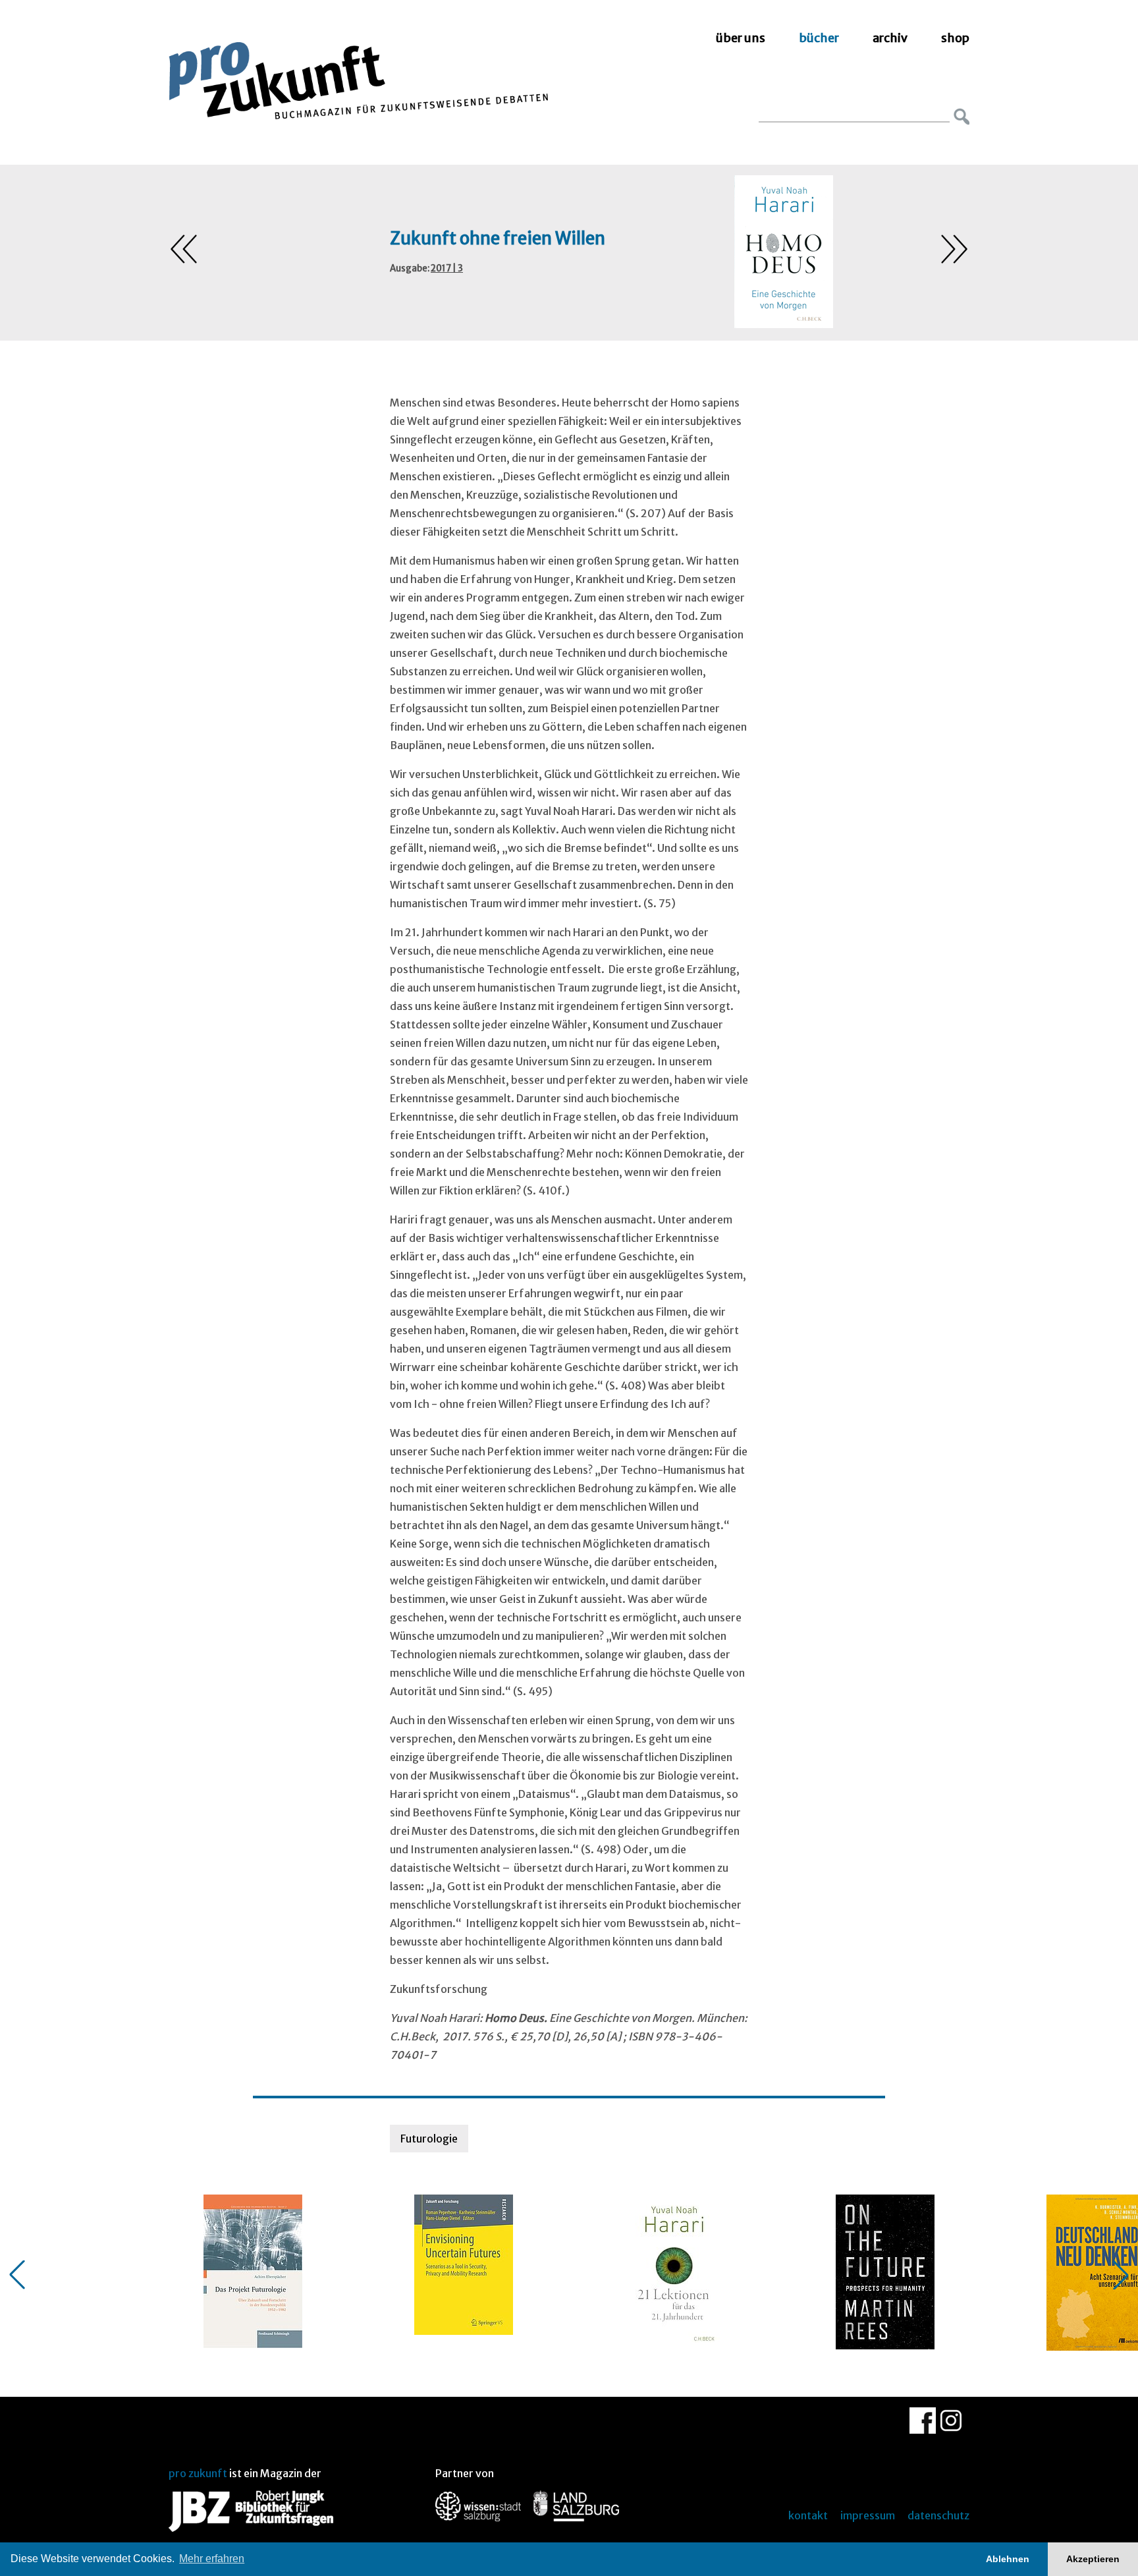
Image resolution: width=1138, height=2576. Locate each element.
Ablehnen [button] (1008, 2559)
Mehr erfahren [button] (212, 2559)
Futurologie (429, 2139)
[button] (17, 2275)
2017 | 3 (447, 268)
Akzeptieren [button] (1093, 2559)
